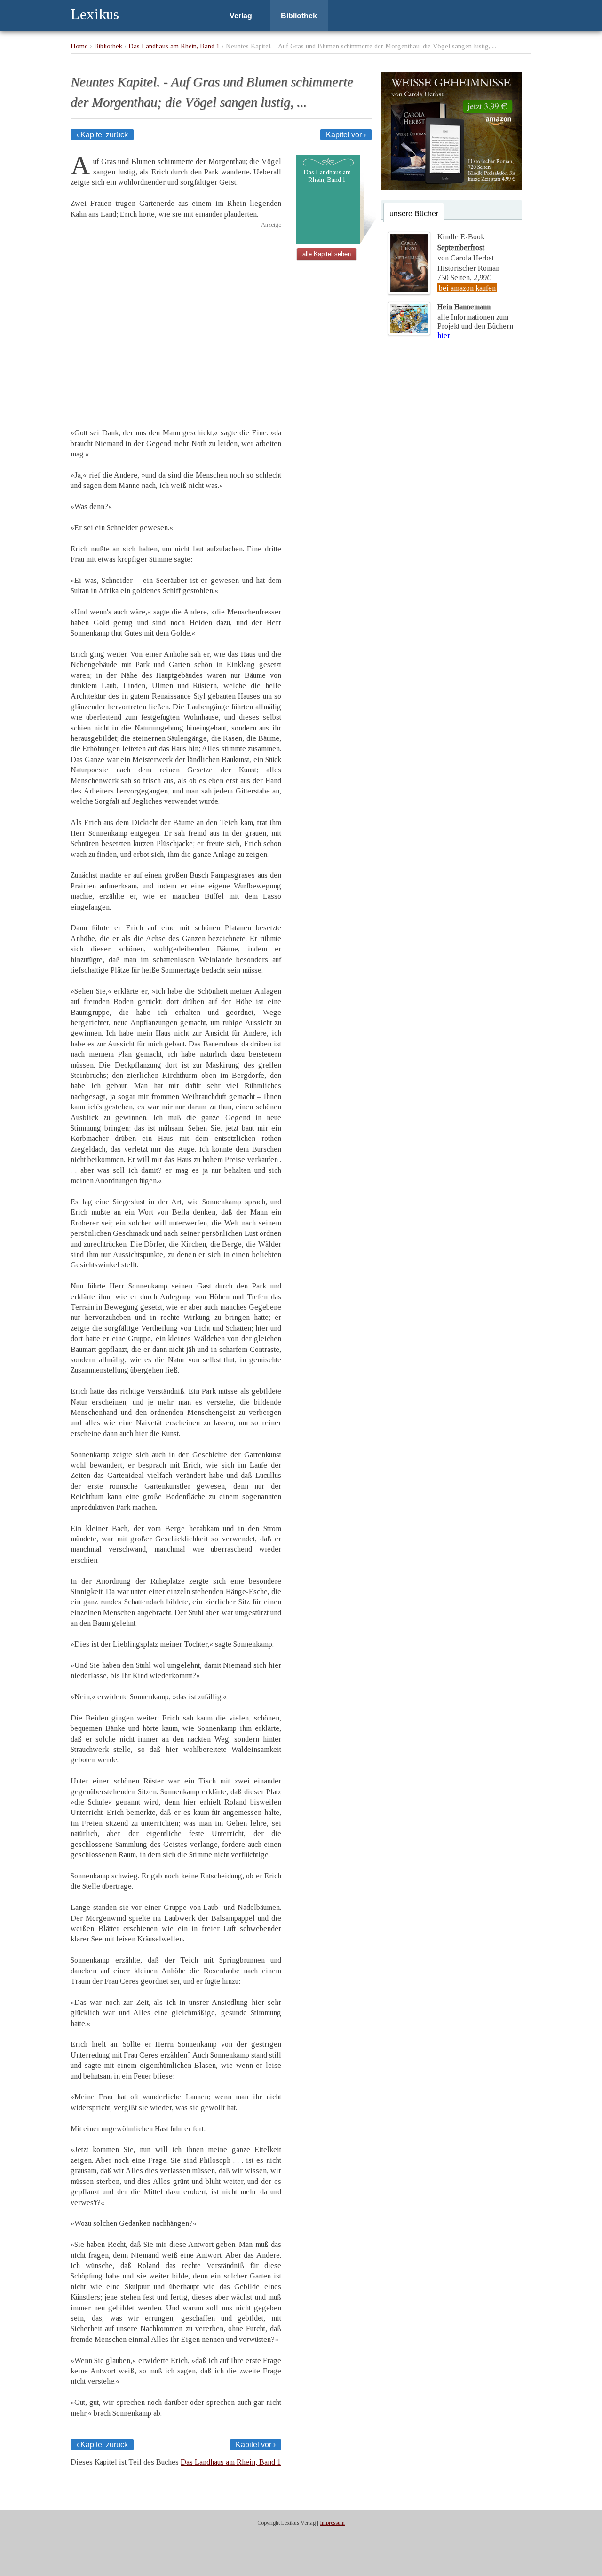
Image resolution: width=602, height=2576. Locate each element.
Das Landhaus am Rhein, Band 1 (174, 46)
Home (79, 46)
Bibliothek (299, 16)
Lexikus (95, 14)
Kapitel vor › (346, 135)
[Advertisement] (176, 321)
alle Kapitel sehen (327, 254)
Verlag (241, 16)
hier (444, 335)
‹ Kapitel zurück (102, 135)
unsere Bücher (414, 214)
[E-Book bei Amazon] (451, 187)
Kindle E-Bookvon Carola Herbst (466, 247)
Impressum (332, 2523)
